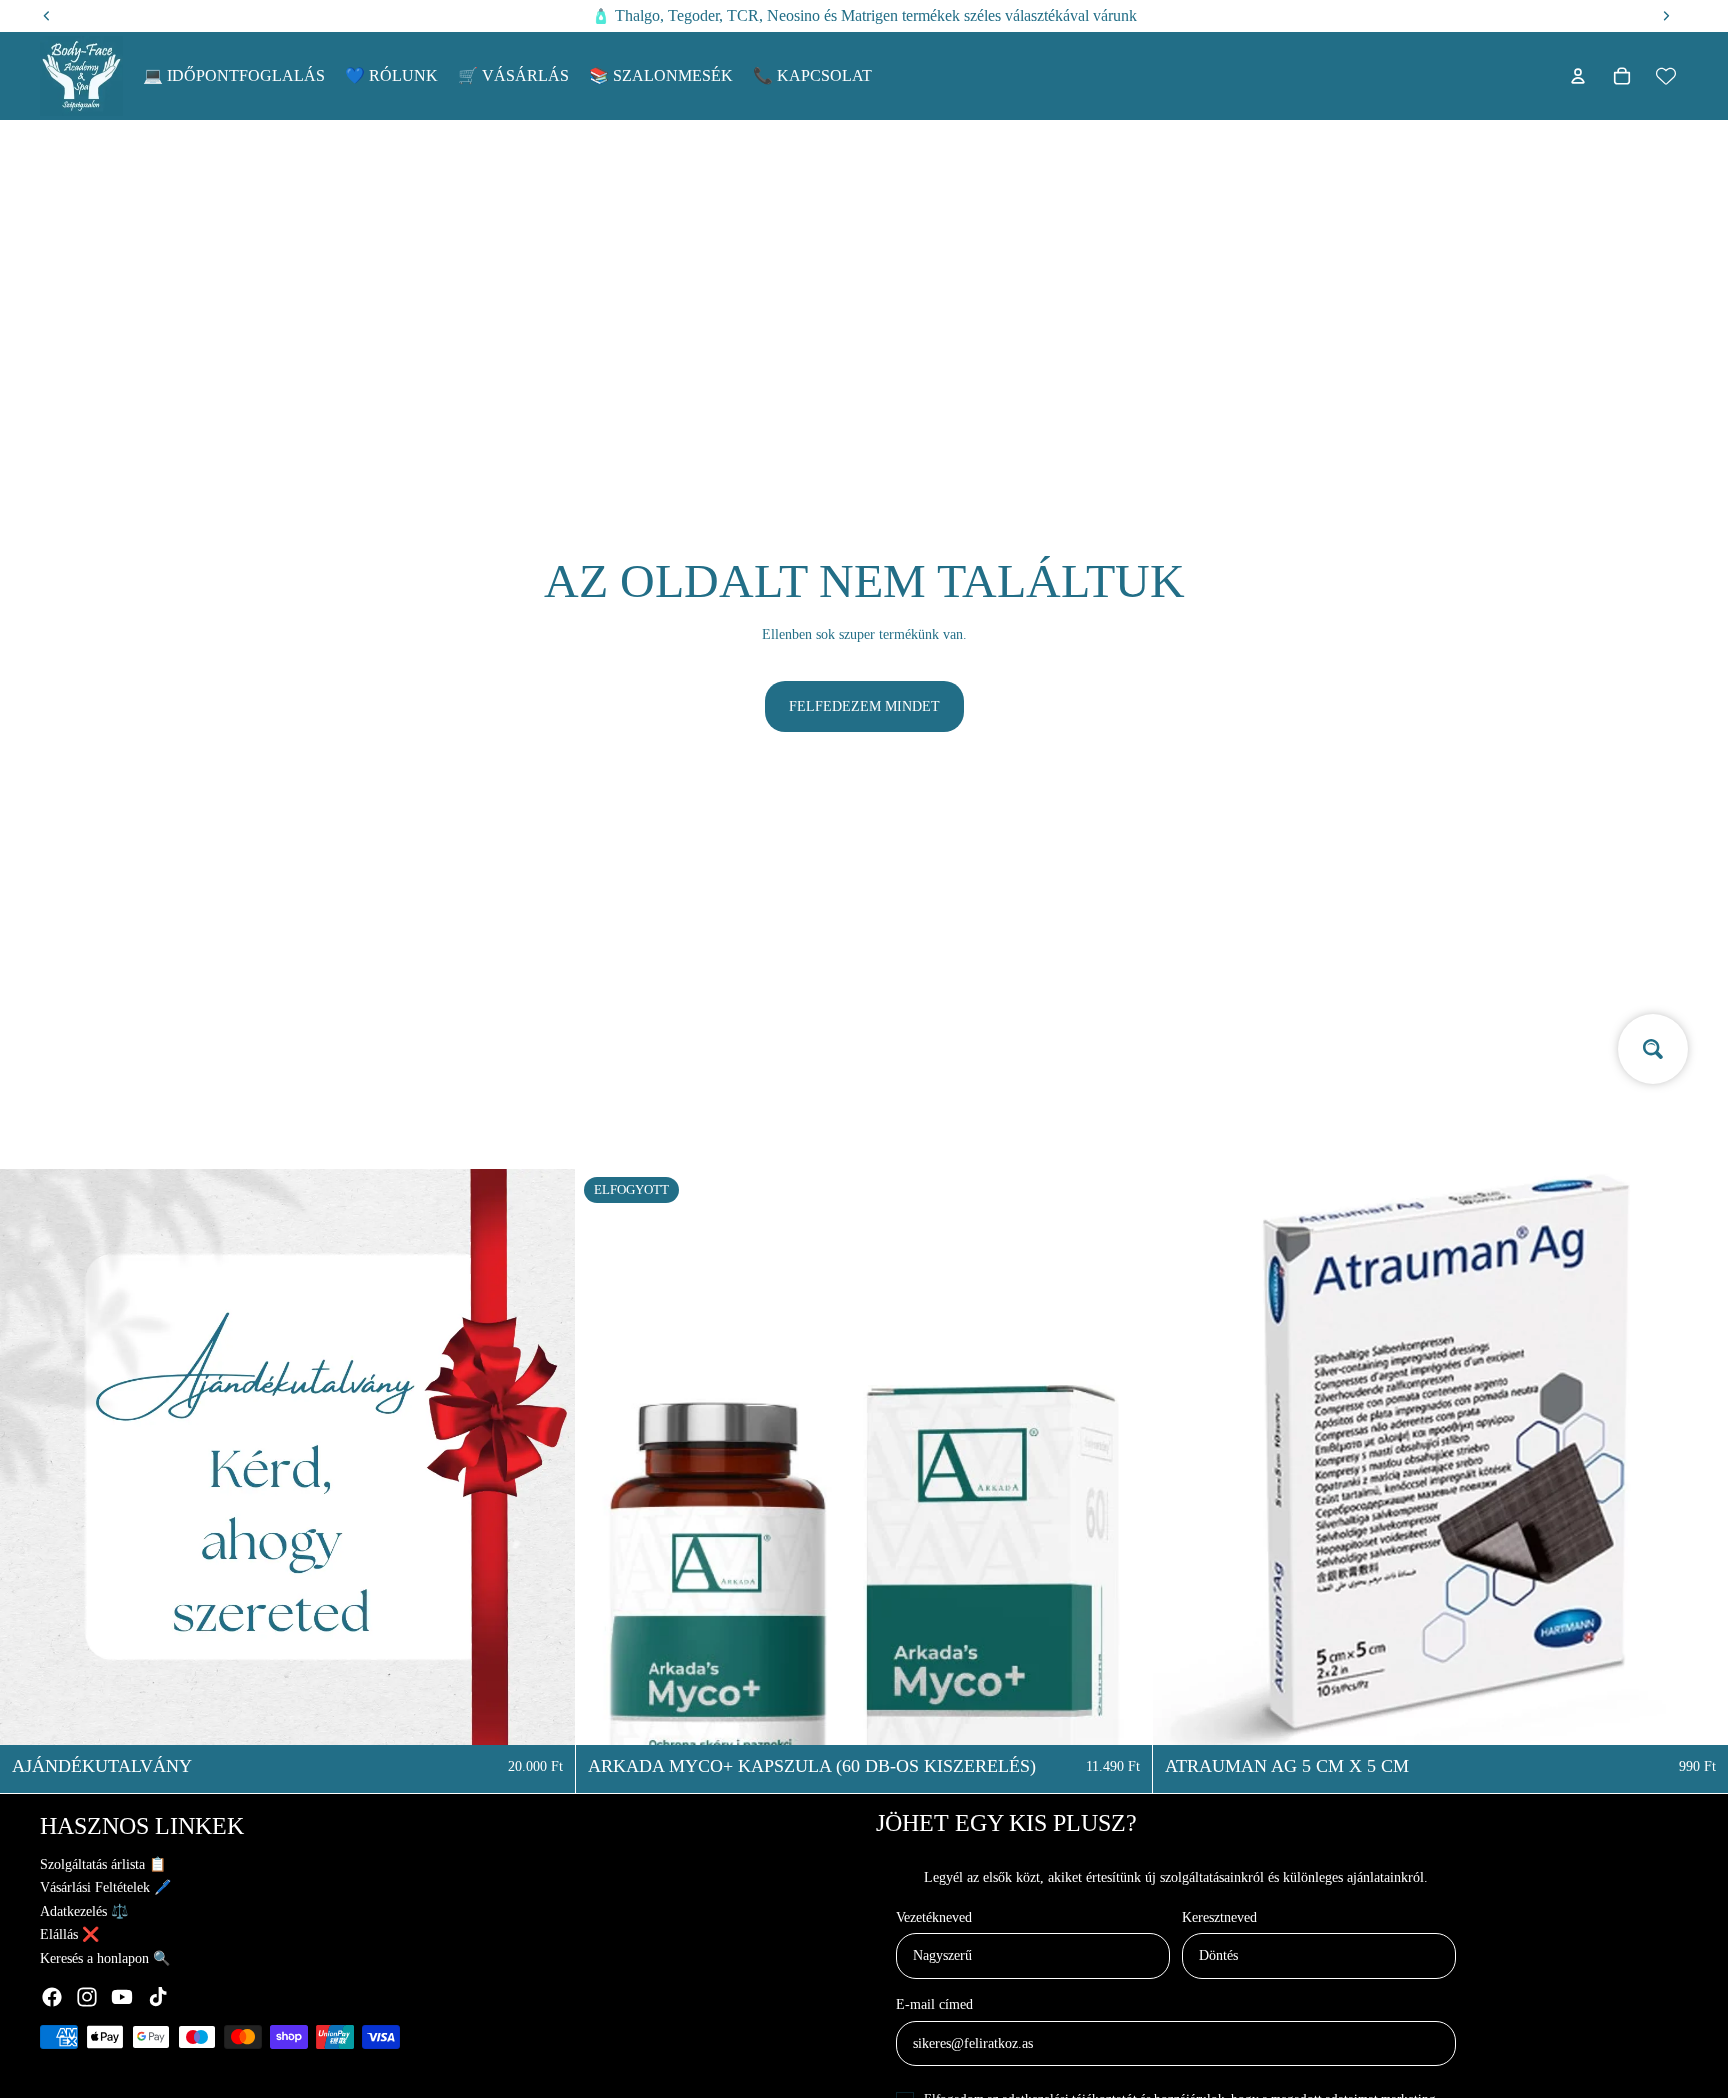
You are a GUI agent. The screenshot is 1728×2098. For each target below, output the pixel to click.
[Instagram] (87, 1997)
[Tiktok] (158, 1997)
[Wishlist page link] (1666, 76)
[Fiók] (1578, 76)
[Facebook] (52, 1997)
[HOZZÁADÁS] (1697, 1714)
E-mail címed (934, 2004)
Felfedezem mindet (864, 706)
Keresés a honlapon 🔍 (105, 1958)
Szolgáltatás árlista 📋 (103, 1864)
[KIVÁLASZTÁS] (545, 1714)
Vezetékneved (934, 1917)
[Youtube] (122, 1997)
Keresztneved (1219, 1917)
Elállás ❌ (69, 1934)
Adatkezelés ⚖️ (84, 1911)
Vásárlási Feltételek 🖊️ (105, 1887)
